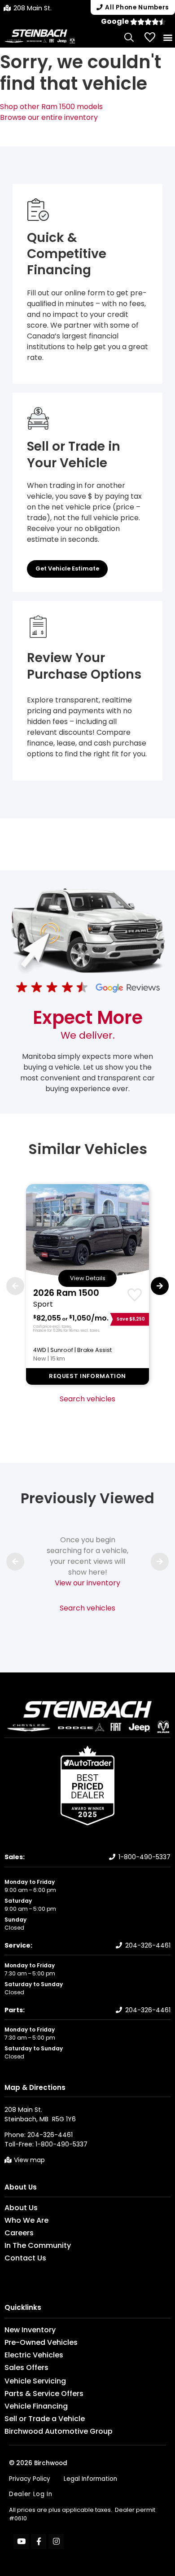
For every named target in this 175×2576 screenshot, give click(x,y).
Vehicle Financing (36, 2406)
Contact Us (25, 2258)
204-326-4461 (148, 1945)
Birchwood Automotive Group (59, 2431)
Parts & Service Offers (44, 2394)
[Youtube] (21, 2541)
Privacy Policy (30, 2479)
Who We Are (26, 2221)
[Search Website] (129, 37)
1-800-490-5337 (144, 1857)
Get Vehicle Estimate (67, 568)
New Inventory (30, 2330)
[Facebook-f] (39, 2541)
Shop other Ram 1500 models (51, 107)
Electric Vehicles (34, 2355)
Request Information (87, 1376)
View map (29, 2160)
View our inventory (87, 1583)
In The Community (38, 2246)
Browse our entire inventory (49, 117)
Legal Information (90, 2479)
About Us (21, 2187)
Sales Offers (26, 2368)
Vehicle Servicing (35, 2381)
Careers (19, 2233)
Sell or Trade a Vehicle (45, 2419)
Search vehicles (87, 1399)
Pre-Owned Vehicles (41, 2343)
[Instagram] (56, 2541)
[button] (168, 37)
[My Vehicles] (150, 37)
